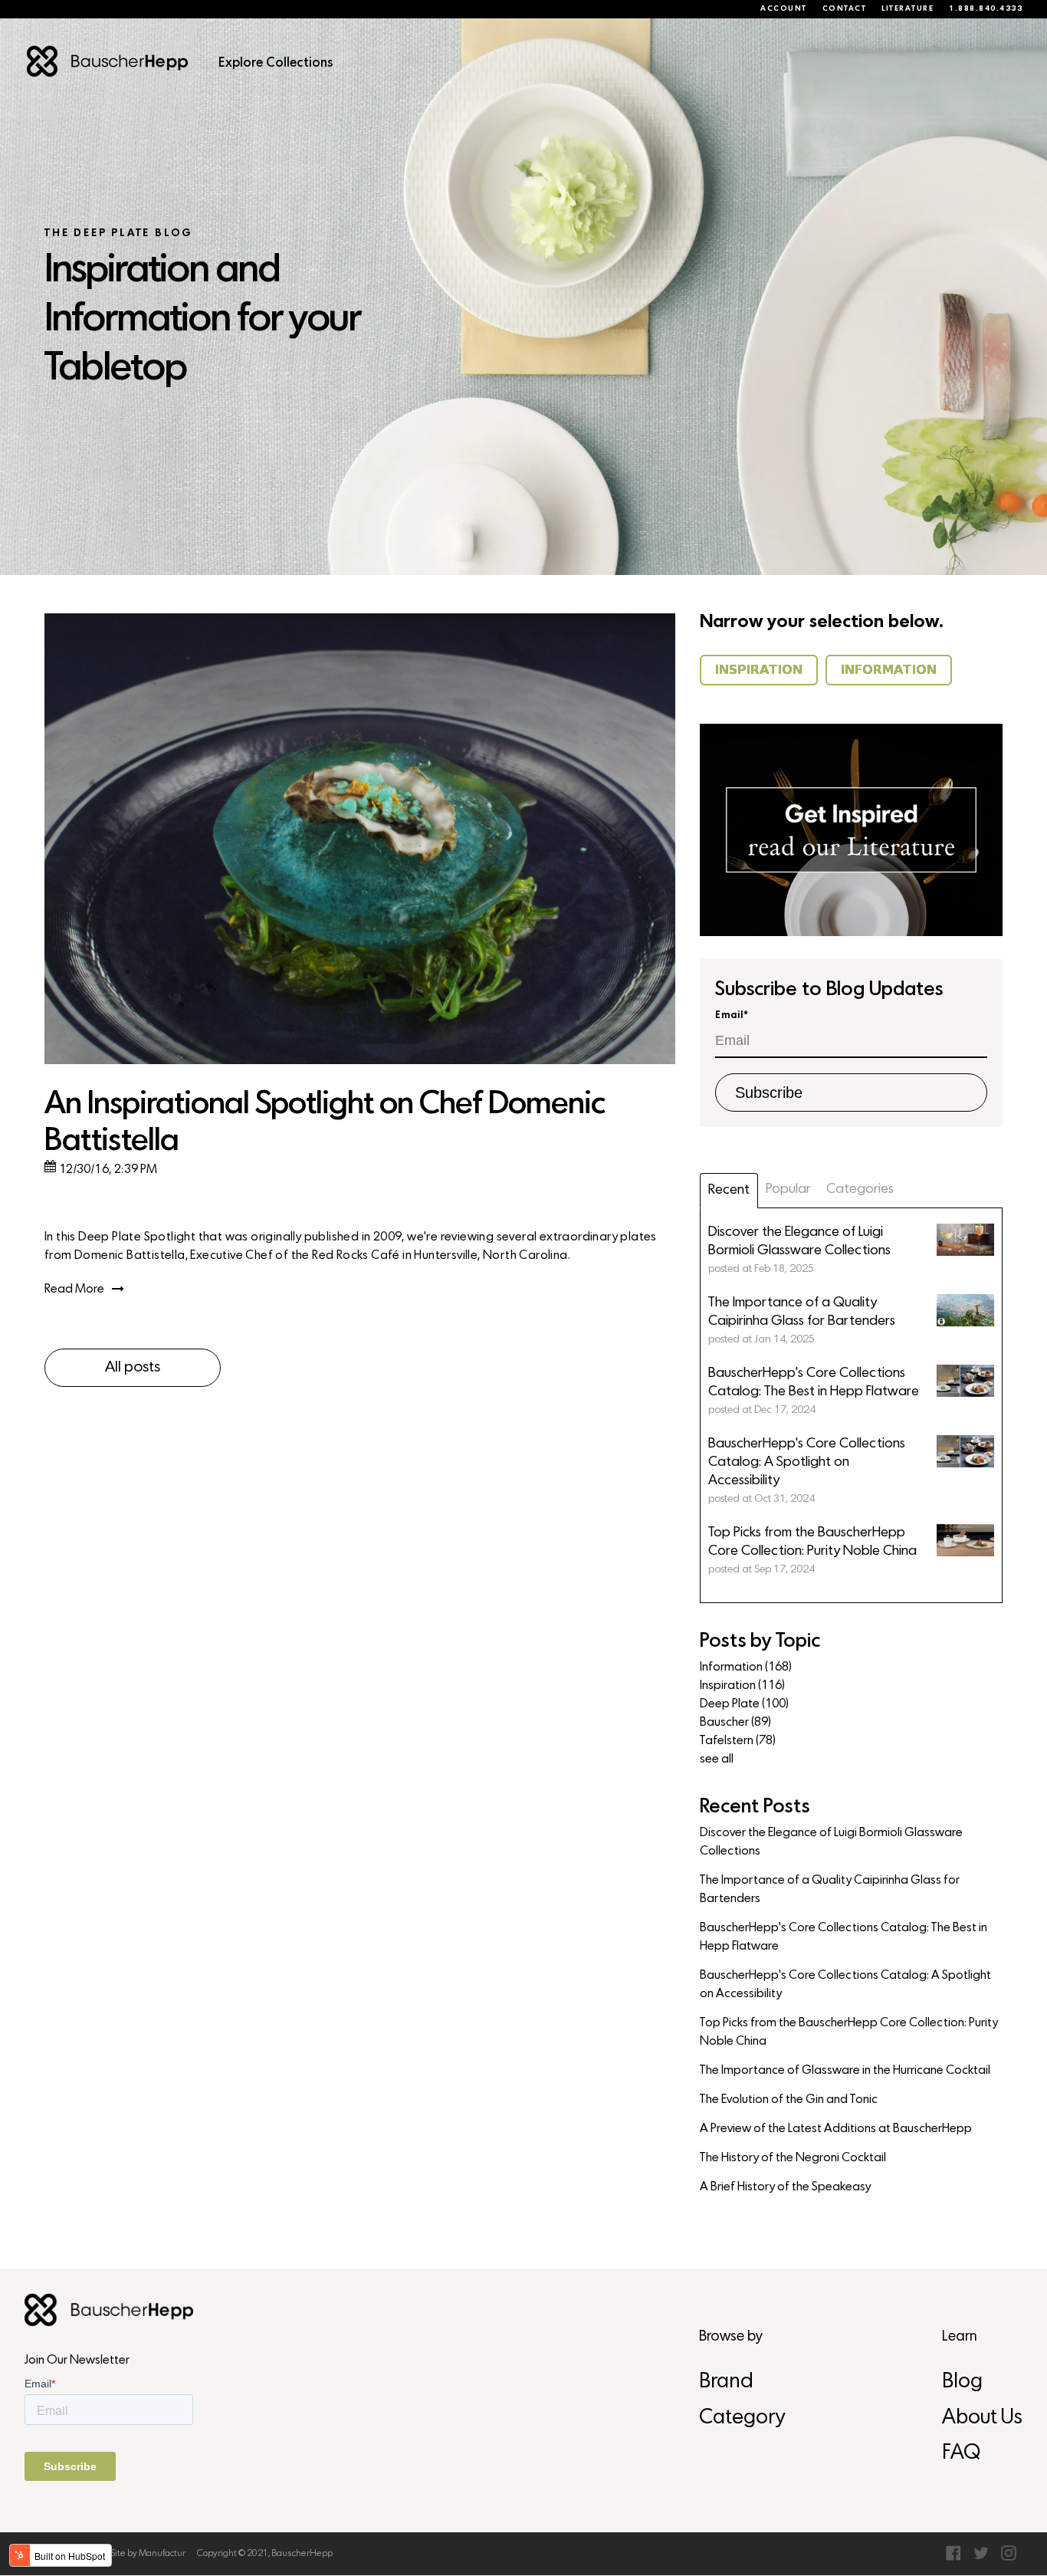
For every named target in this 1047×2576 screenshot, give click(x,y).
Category (742, 2418)
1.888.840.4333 (986, 9)
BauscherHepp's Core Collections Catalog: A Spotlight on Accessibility (845, 1985)
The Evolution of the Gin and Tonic (789, 2100)
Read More (74, 1290)
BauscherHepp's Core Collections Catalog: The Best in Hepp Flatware (844, 1937)
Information (746, 1667)
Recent (729, 1190)
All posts (133, 1368)
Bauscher (735, 1723)
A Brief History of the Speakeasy (785, 2187)
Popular (788, 1189)
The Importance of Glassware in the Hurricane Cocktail (845, 2071)
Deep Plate (744, 1704)
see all (717, 1760)
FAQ (961, 2454)
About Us (982, 2418)
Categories (860, 1189)
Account (784, 9)
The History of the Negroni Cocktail (793, 2158)
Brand (726, 2382)
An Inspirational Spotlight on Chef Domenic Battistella (325, 1124)
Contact (845, 9)
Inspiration (742, 1686)
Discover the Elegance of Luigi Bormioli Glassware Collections (831, 1842)
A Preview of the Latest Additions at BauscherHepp (836, 2129)
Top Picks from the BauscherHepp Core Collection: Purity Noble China (849, 2032)
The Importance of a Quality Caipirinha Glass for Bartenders (830, 1890)
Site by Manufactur (148, 2554)
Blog (962, 2382)
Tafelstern (738, 1741)
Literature (908, 9)
